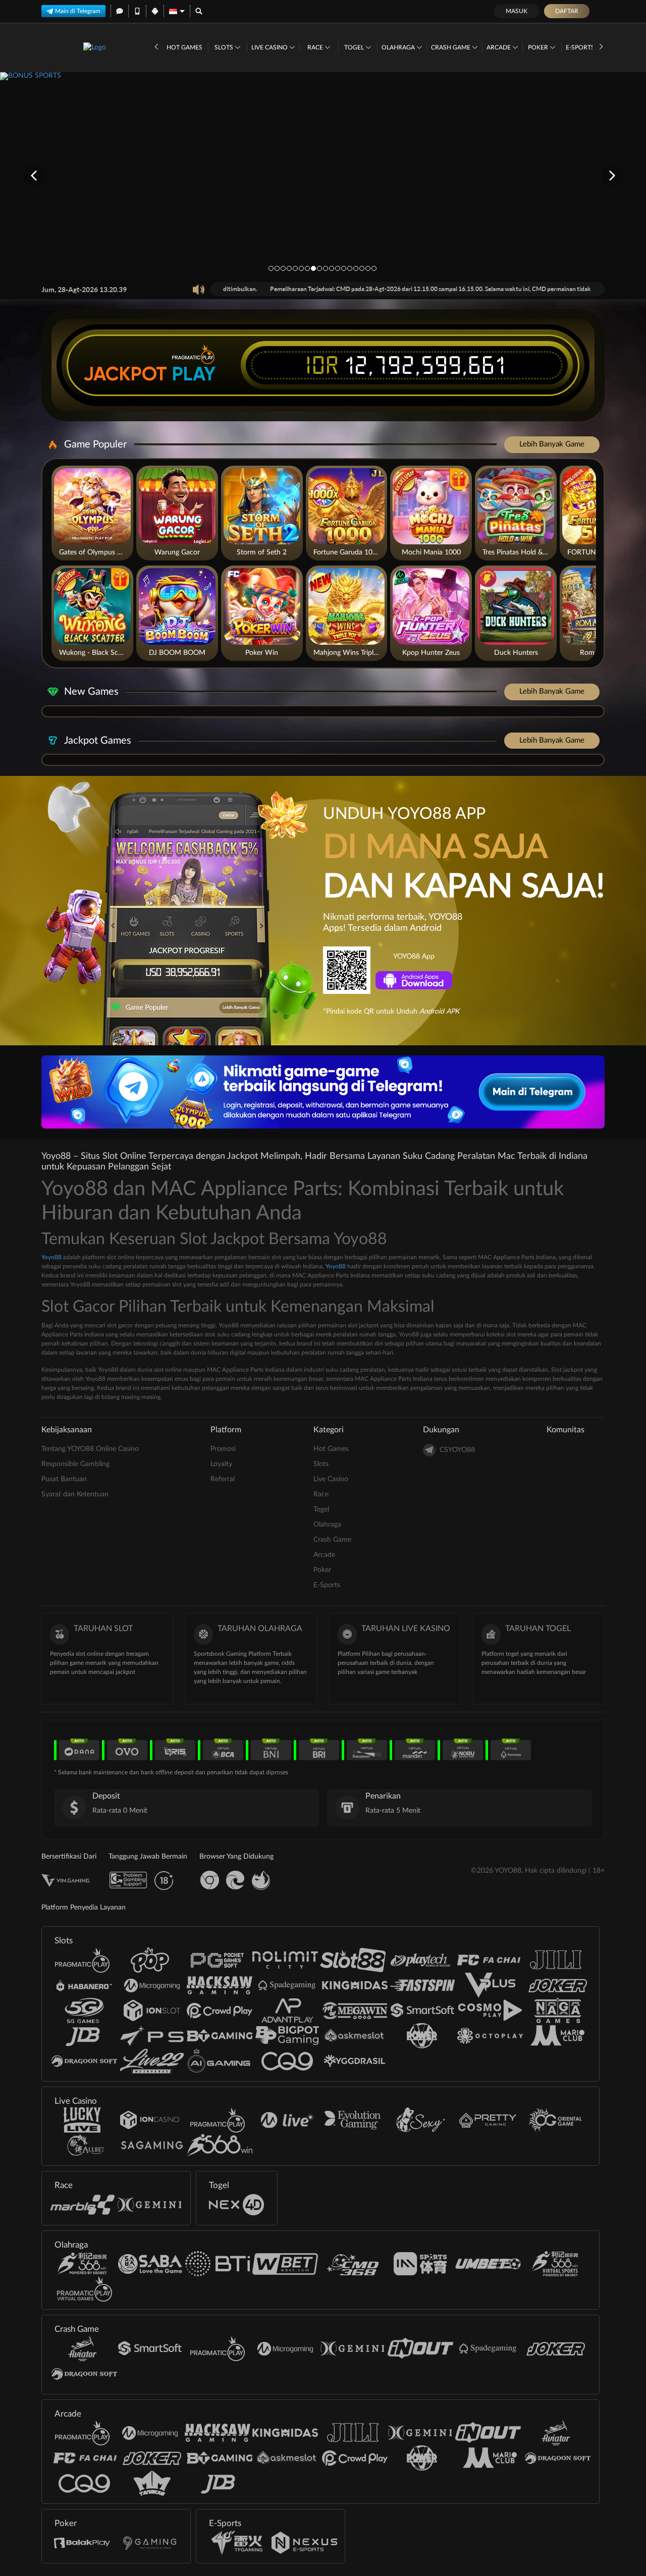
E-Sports (581, 47)
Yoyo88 (51, 1257)
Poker (539, 47)
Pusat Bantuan (64, 1479)
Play (194, 374)
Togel (355, 47)
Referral (223, 1479)
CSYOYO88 (457, 1450)
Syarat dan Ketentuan (75, 1494)
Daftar (567, 11)
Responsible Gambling (75, 1464)
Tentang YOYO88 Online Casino (90, 1449)
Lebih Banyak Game (552, 444)
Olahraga (399, 47)
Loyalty (221, 1464)
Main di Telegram (78, 11)
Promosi (223, 1449)
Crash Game (451, 47)
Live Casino (270, 47)
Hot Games (184, 47)
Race (316, 47)
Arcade (499, 47)
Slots (225, 47)
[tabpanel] (323, 175)
